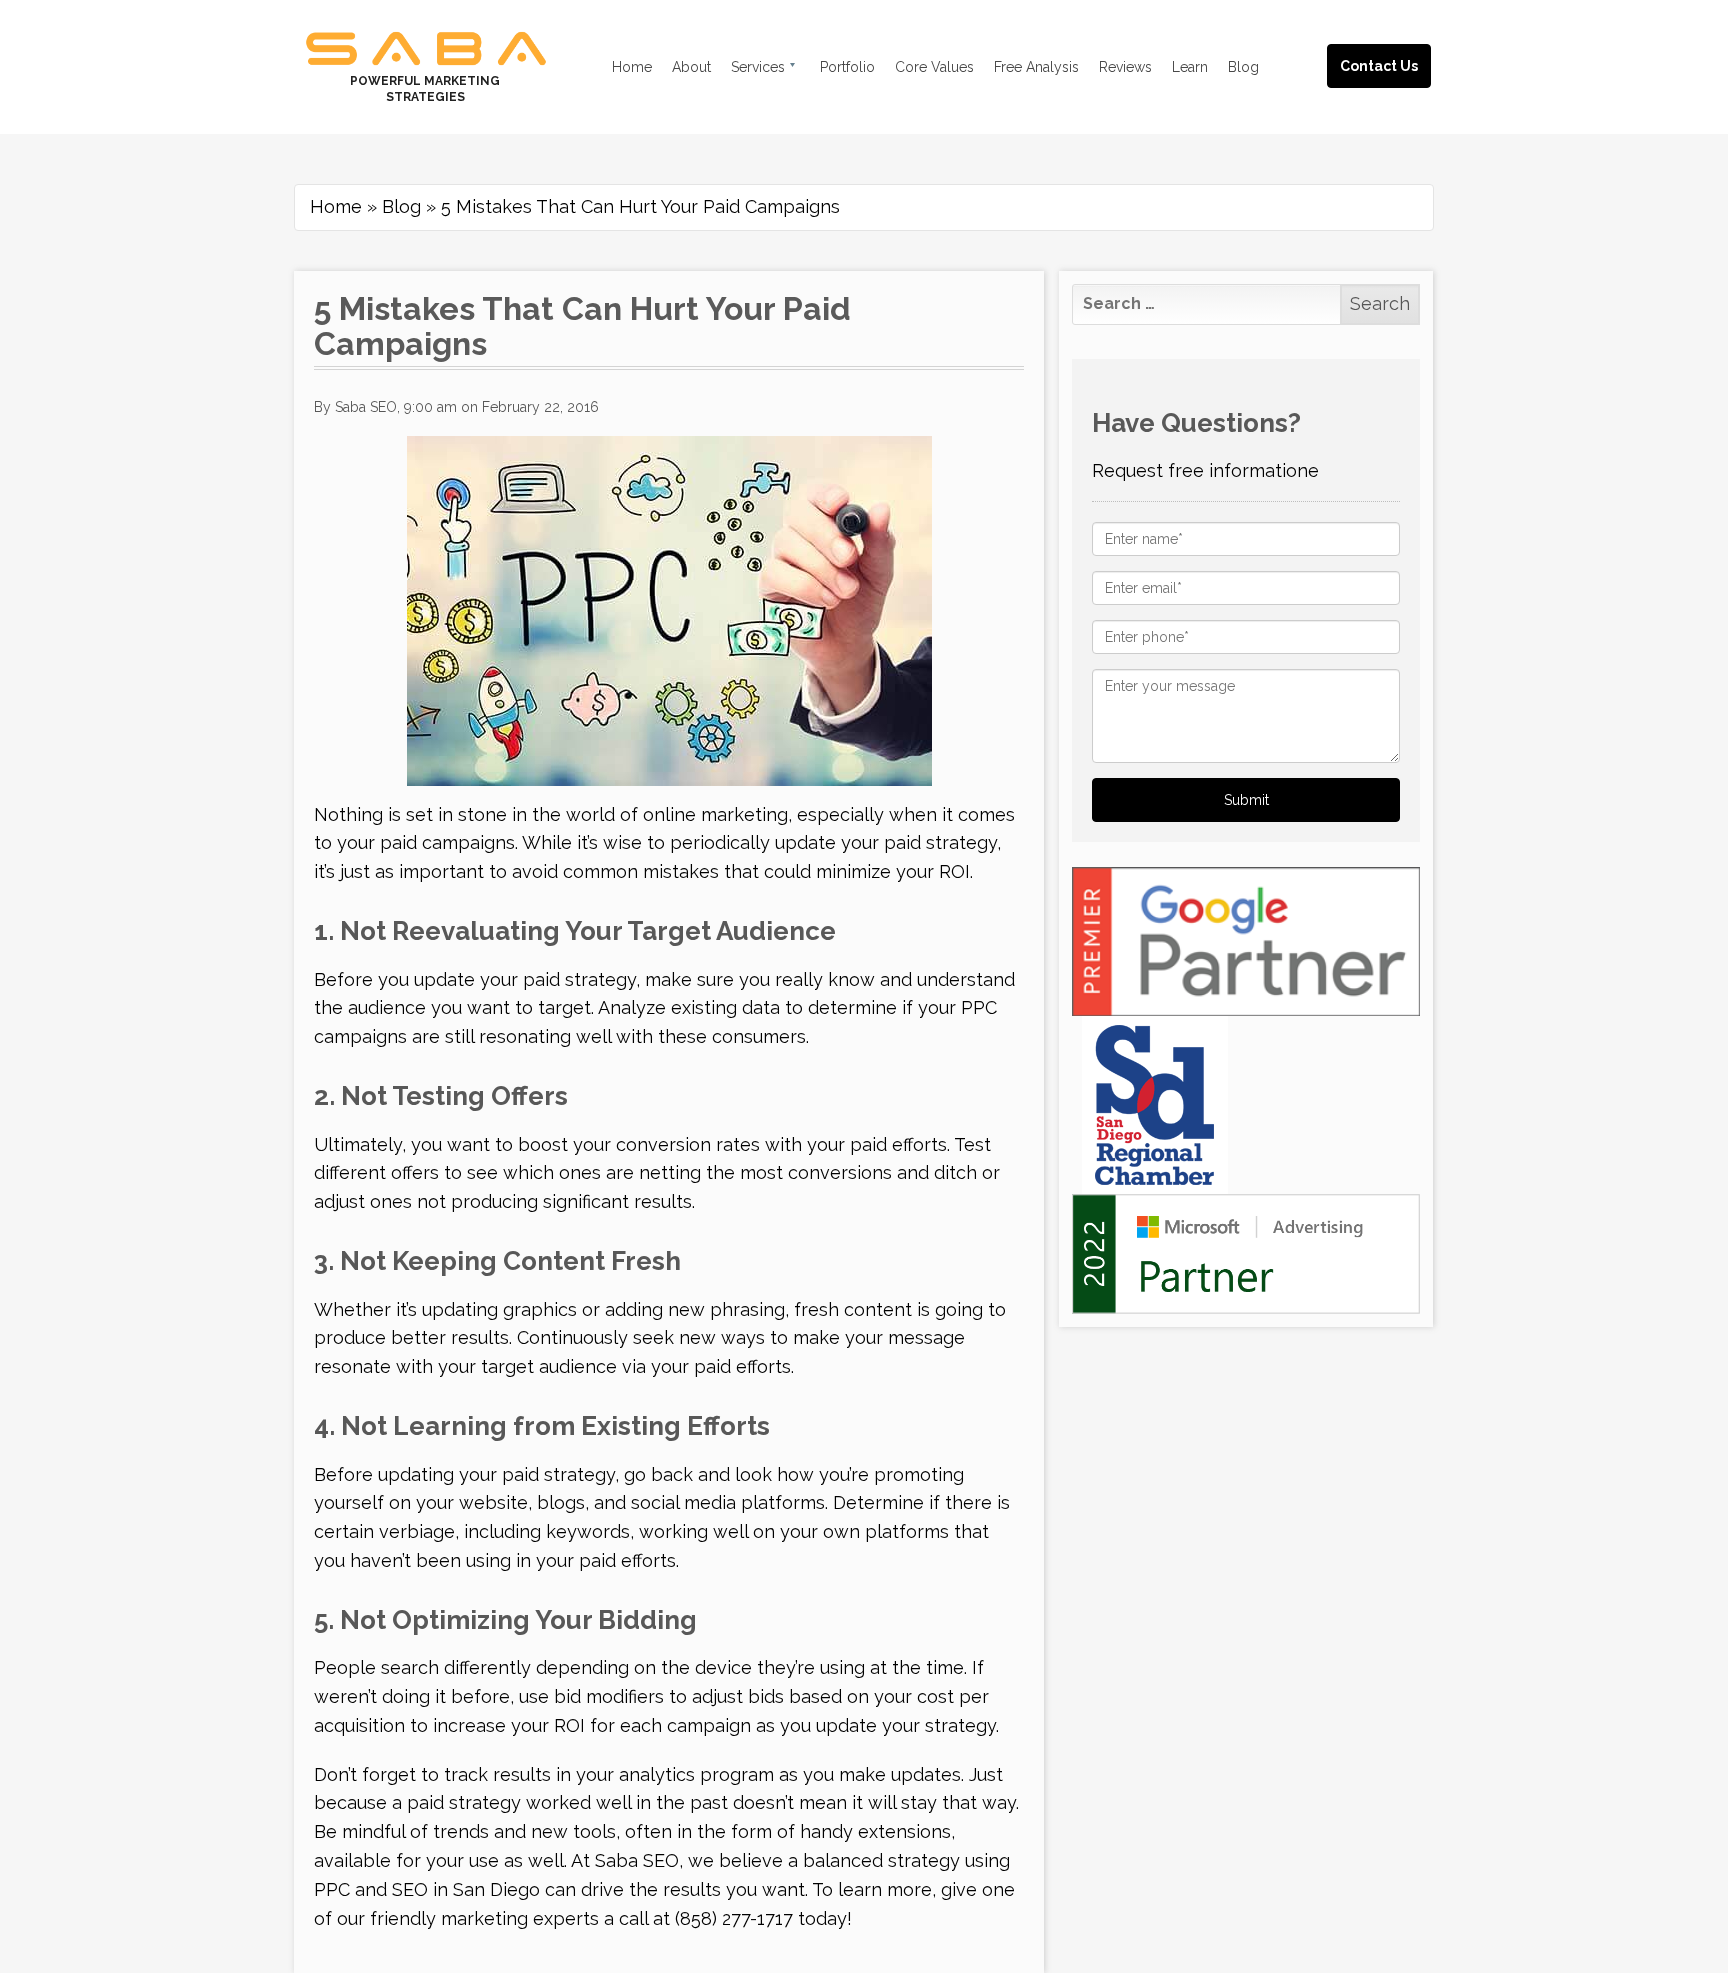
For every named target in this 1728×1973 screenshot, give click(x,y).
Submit (1246, 800)
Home (336, 206)
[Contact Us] (1399, 42)
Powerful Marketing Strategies (425, 89)
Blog (401, 206)
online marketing (715, 814)
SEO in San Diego (466, 1889)
